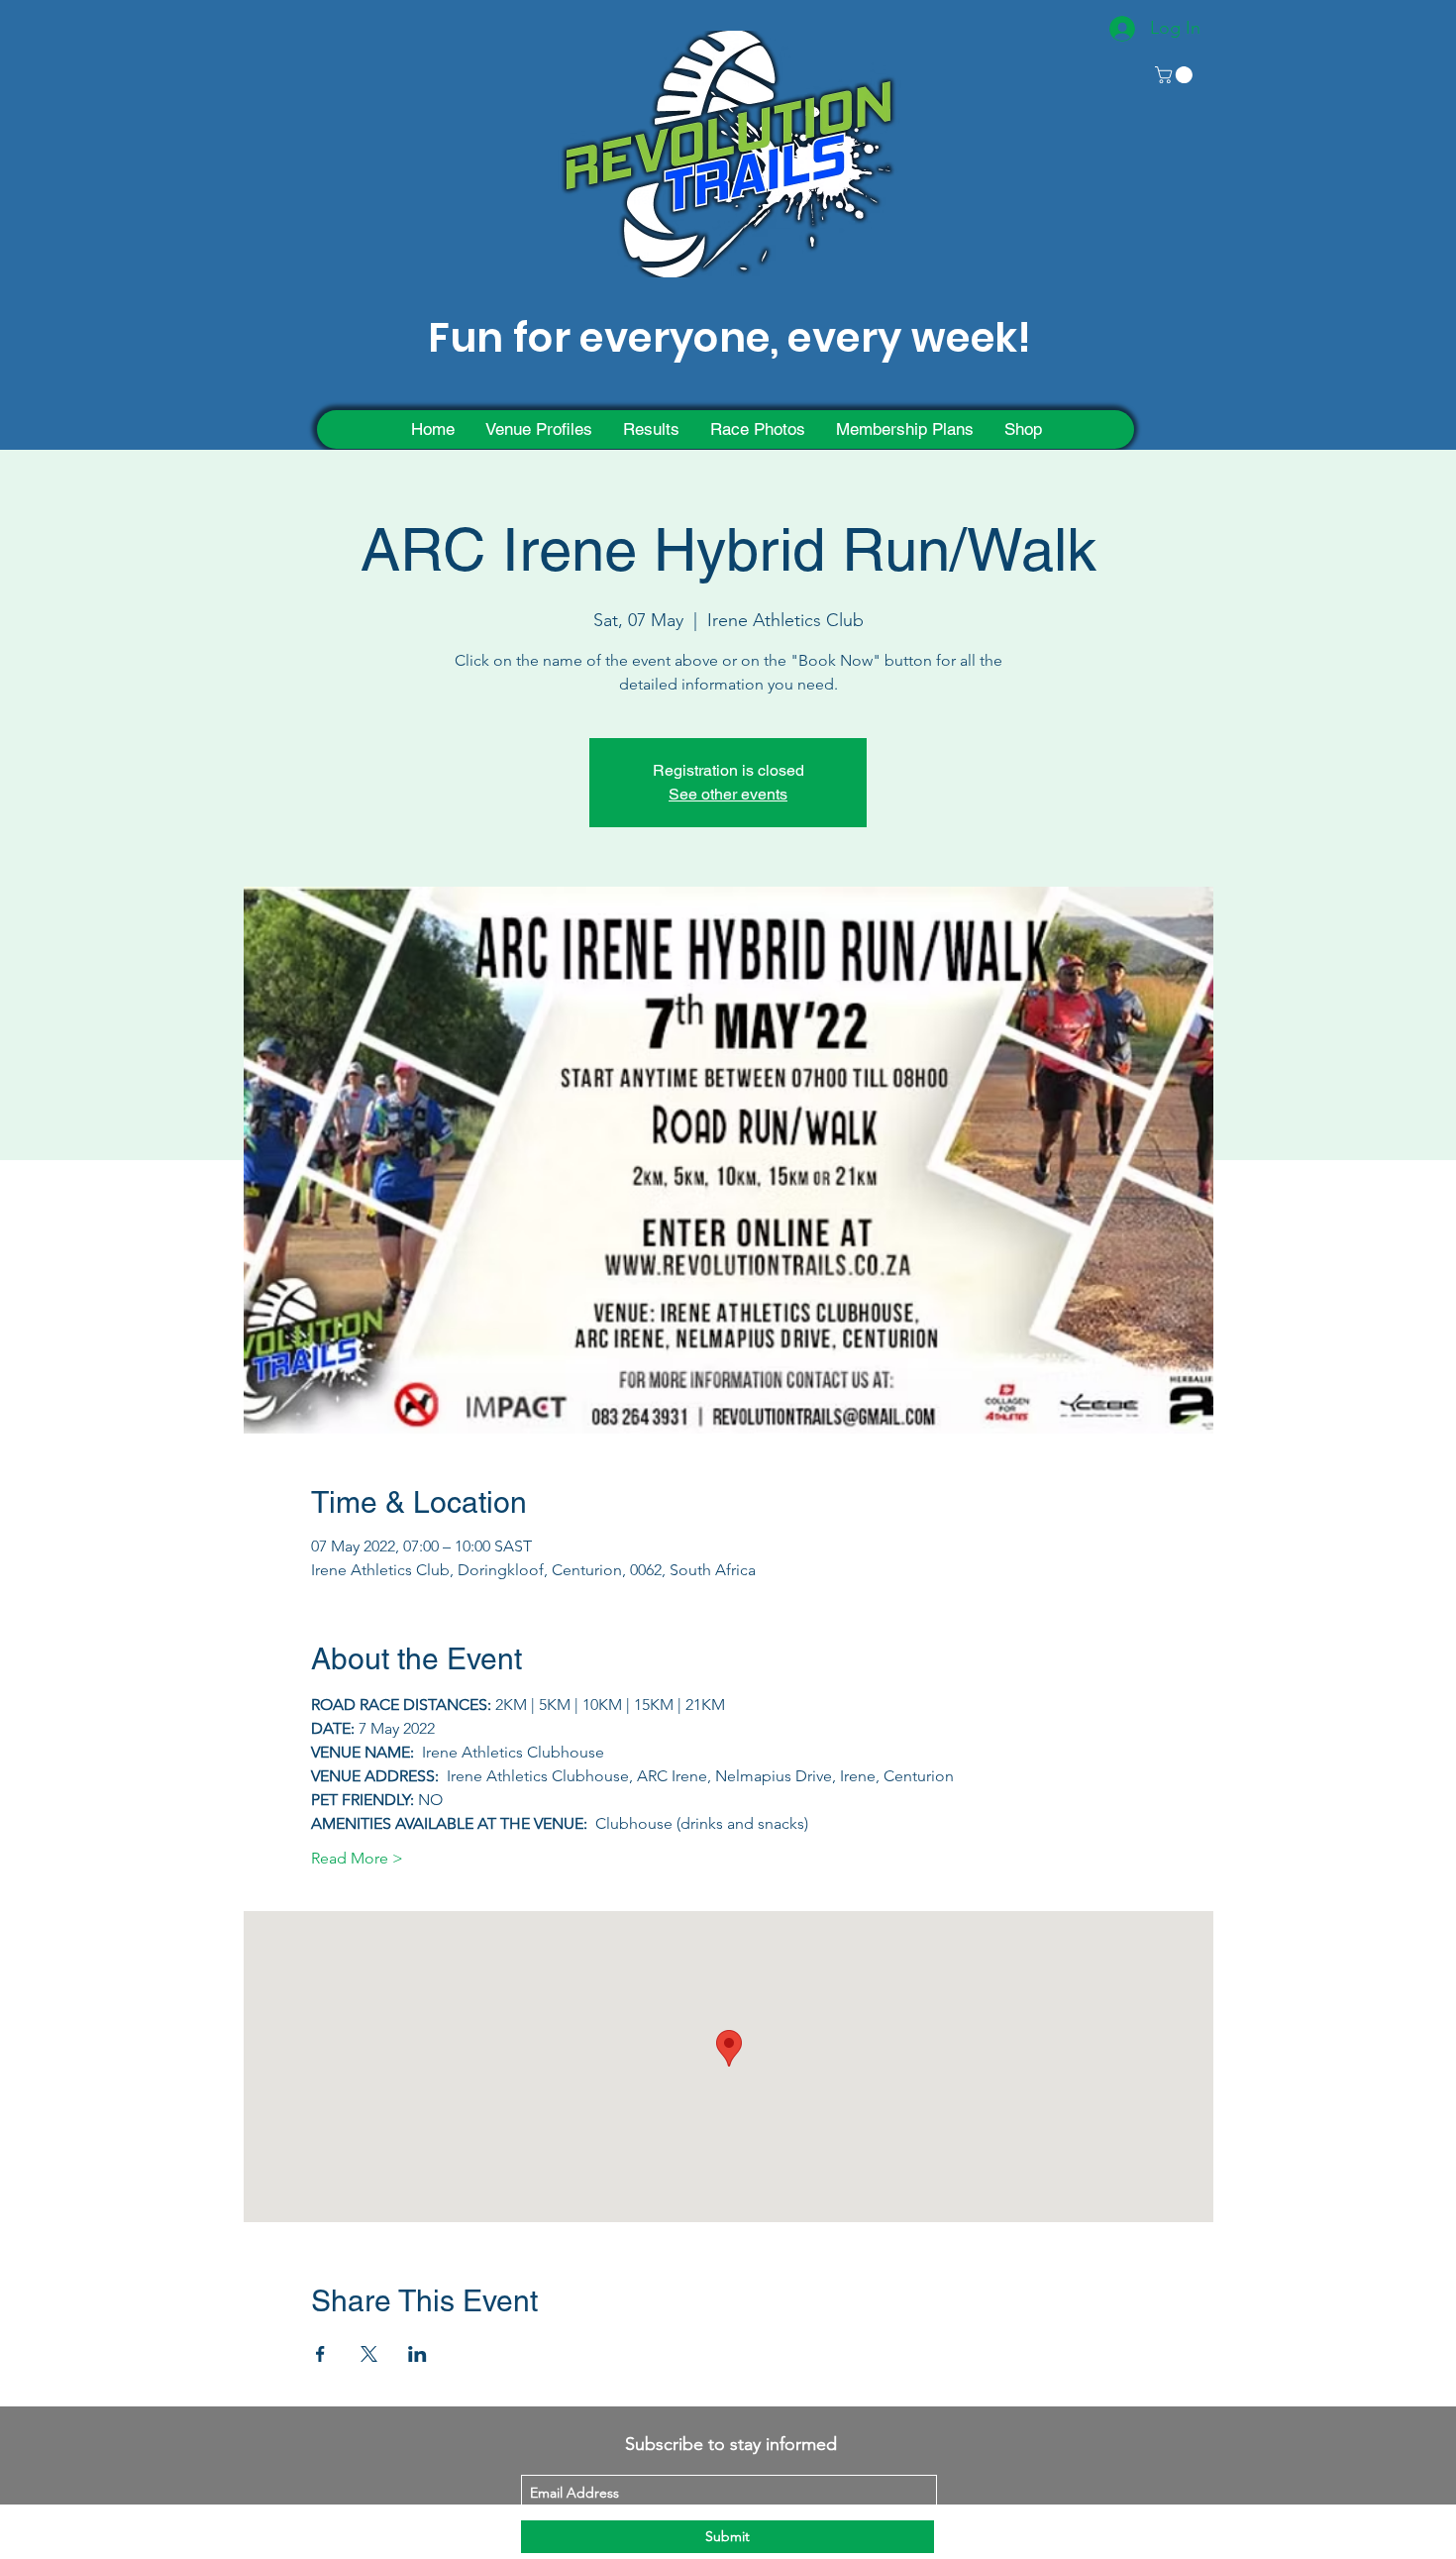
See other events (728, 794)
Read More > (357, 1858)
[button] (1176, 75)
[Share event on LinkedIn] (417, 2354)
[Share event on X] (369, 2354)
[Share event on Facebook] (320, 2354)
